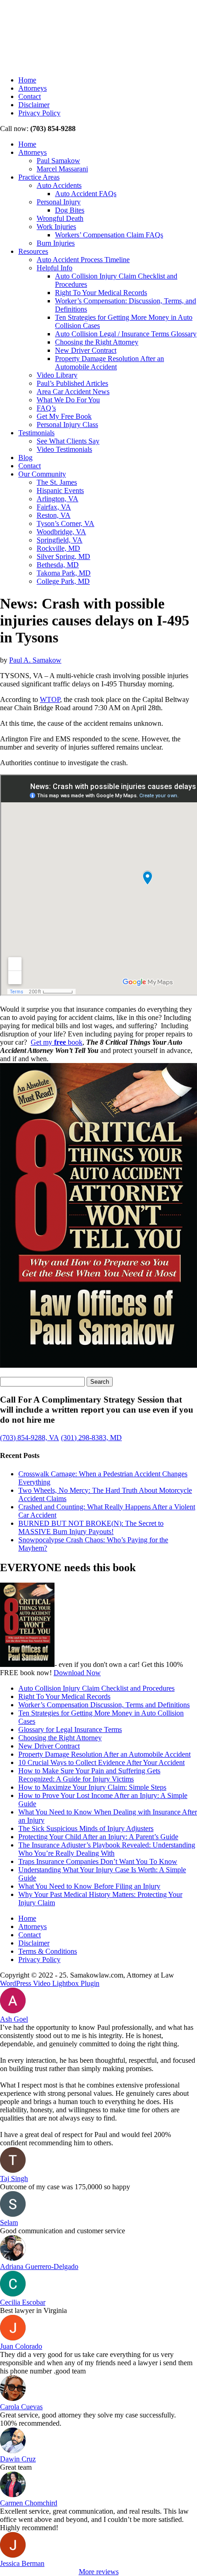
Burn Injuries (56, 243)
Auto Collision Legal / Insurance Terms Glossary (126, 334)
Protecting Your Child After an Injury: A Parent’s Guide (98, 1837)
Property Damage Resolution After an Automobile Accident (109, 363)
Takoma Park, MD (64, 573)
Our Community (42, 474)
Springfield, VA (60, 540)
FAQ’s (46, 408)
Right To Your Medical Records (101, 293)
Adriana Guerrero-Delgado (39, 2266)
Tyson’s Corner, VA (66, 523)
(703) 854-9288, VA (30, 1438)
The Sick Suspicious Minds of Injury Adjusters (86, 1828)
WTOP (50, 699)
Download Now (77, 1673)
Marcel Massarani (62, 169)
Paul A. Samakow (35, 660)
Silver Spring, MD (63, 556)
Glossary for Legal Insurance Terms (70, 1729)
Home (27, 80)
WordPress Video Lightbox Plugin (50, 1983)
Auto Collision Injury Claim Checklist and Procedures (96, 1688)
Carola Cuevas (21, 2407)
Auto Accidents (59, 185)
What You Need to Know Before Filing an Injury (89, 1886)
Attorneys (33, 88)
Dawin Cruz (18, 2459)
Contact (30, 96)
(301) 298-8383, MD (91, 1438)
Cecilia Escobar (23, 2302)
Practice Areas (39, 177)
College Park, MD (63, 581)
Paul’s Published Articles (72, 383)
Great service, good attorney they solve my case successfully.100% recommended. (88, 2419)
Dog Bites (70, 210)
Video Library (57, 375)
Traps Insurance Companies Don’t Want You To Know (98, 1861)
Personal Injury (59, 202)
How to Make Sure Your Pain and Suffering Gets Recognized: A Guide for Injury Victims (89, 1775)
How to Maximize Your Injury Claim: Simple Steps (92, 1787)
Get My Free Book (64, 416)
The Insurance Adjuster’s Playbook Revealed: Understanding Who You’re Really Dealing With (107, 1849)
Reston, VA (54, 515)
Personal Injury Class (67, 425)
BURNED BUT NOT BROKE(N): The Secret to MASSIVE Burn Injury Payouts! (91, 1527)
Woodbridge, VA (61, 532)
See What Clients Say (68, 441)
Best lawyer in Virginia (33, 2310)
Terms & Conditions (48, 1951)
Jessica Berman (22, 2563)
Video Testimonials (64, 449)
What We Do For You (68, 400)
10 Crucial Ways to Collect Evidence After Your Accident (101, 1762)
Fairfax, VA (54, 507)
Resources (33, 251)
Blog (25, 458)
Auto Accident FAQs (86, 194)
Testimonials (36, 433)
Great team (16, 2467)
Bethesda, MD (58, 565)
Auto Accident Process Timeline (83, 260)
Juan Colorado (21, 2346)
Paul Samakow (58, 161)
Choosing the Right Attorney (97, 342)
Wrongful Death (60, 218)
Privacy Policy (39, 113)
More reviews (99, 2572)
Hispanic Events (60, 491)
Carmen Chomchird (29, 2503)
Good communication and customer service (63, 2231)
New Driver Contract (86, 350)
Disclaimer (34, 105)
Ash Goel (14, 2019)
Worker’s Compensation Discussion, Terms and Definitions (104, 1705)
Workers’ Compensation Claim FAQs (109, 235)
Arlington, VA (57, 499)
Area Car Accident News (73, 392)
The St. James (57, 482)
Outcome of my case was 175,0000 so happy (65, 2187)
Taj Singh (14, 2179)
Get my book (57, 1042)
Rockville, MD (58, 548)
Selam (9, 2222)
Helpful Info (55, 268)
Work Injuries (56, 227)
